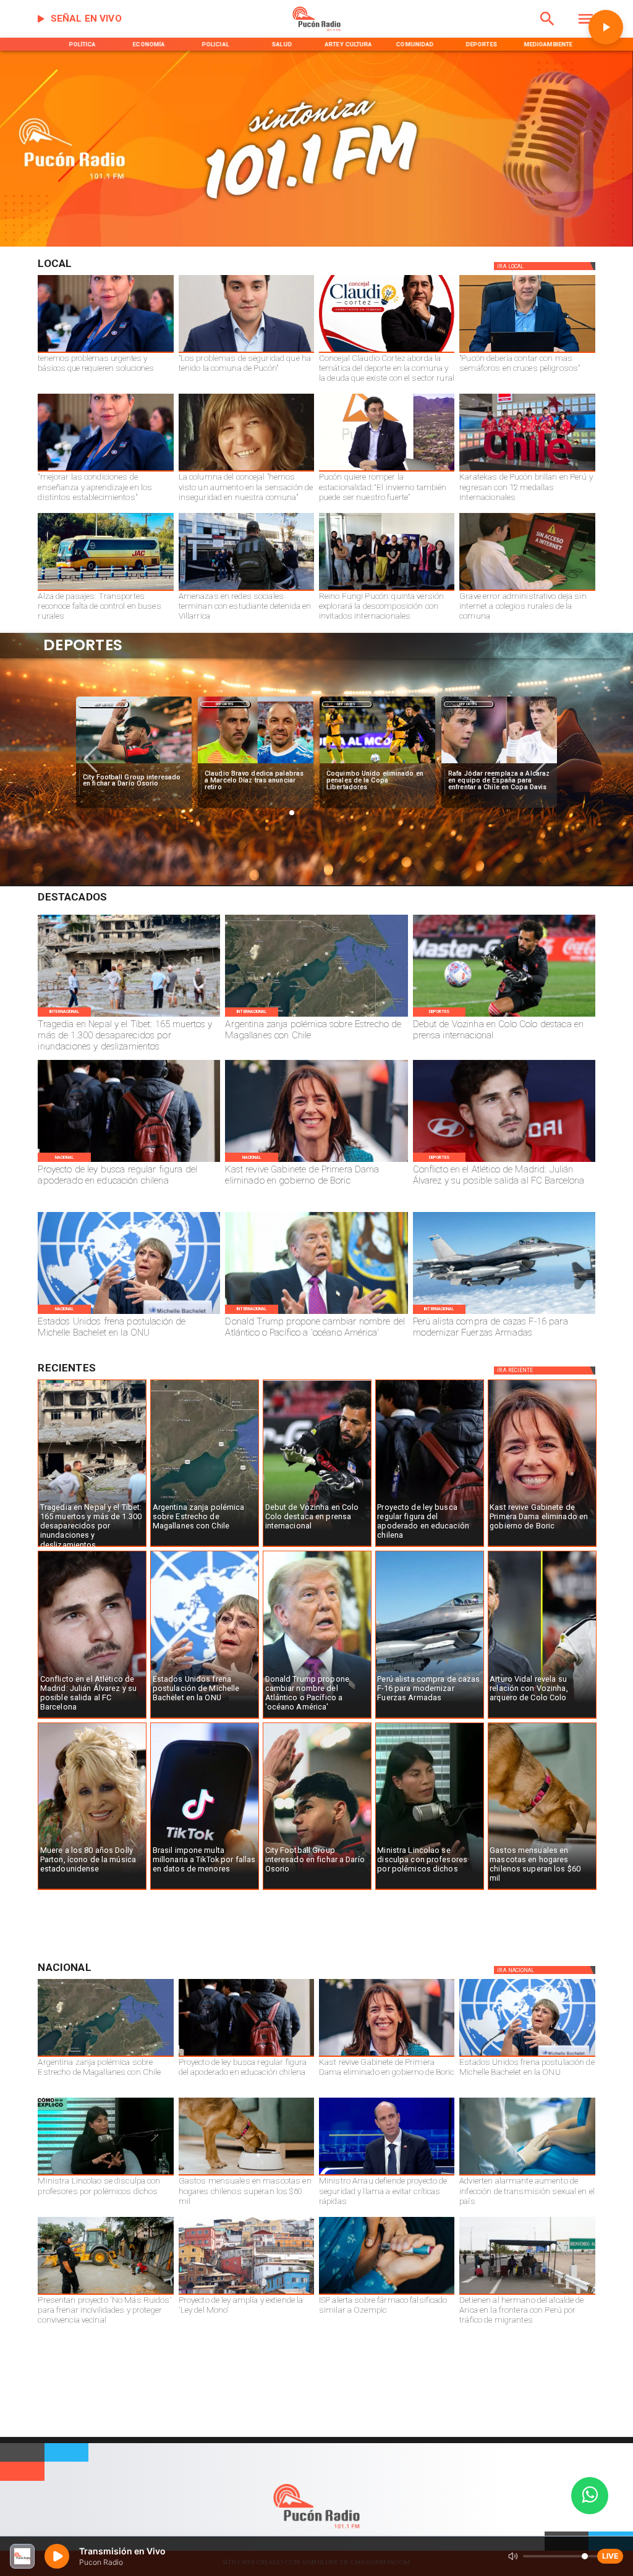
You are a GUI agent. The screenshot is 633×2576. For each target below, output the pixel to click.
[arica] (527, 2294)
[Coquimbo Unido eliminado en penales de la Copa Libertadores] (256, 763)
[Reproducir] (606, 27)
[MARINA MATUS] (105, 352)
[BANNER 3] (316, 244)
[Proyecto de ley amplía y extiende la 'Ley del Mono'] (246, 2294)
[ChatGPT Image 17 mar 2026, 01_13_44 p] (527, 590)
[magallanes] (316, 1016)
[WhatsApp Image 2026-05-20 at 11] (246, 471)
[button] (91, 760)
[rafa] (377, 763)
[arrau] (387, 2175)
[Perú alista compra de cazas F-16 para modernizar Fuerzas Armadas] (504, 1313)
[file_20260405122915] (105, 590)
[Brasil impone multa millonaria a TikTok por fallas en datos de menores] (205, 1889)
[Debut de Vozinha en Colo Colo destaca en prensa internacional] (504, 1016)
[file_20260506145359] (527, 471)
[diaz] (134, 763)
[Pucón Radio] (547, 29)
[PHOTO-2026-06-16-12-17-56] (387, 352)
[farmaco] (387, 2294)
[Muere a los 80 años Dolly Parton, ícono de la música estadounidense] (92, 1889)
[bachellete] (129, 1313)
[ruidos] (105, 2294)
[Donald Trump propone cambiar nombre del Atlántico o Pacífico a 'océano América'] (316, 1313)
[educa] (129, 1161)
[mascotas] (542, 1889)
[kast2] (316, 1161)
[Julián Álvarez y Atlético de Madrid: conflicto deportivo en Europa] (504, 1161)
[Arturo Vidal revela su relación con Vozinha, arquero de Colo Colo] (542, 1718)
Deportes (103, 704)
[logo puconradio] (317, 29)
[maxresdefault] (387, 471)
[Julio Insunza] (527, 352)
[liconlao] (430, 1889)
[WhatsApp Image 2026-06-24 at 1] (246, 352)
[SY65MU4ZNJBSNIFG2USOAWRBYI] (246, 590)
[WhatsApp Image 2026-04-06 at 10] (387, 590)
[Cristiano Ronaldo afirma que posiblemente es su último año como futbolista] (499, 763)
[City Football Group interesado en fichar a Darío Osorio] (317, 1889)
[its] (527, 2175)
